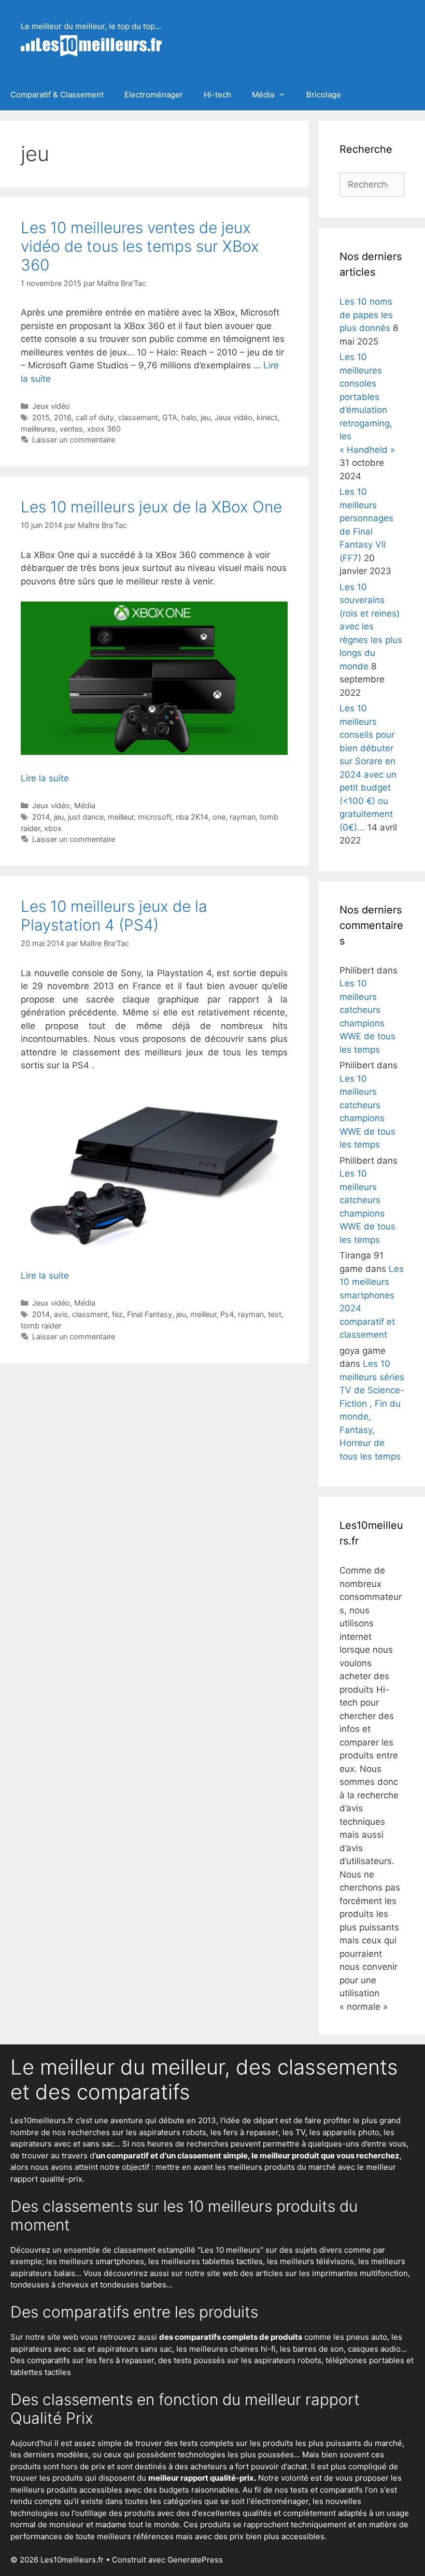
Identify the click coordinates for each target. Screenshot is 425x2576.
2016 (63, 417)
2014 (41, 817)
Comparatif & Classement (57, 95)
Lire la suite (45, 778)
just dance (86, 817)
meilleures (38, 429)
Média (263, 95)
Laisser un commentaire (74, 440)
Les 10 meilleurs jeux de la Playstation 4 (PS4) (114, 915)
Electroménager (154, 95)
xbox (53, 828)
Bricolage (324, 95)
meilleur (121, 817)
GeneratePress (195, 2560)
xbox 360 (104, 429)
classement (138, 417)
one (219, 817)
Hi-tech (217, 95)
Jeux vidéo (51, 406)
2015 (41, 417)
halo (189, 417)
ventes (71, 429)
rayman (243, 817)
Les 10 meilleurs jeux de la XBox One (151, 507)
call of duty (95, 417)
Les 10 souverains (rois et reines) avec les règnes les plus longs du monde (371, 627)
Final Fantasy (150, 1314)
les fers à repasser (244, 2132)
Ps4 (227, 1314)
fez (117, 1314)
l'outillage (89, 2513)
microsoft (155, 817)
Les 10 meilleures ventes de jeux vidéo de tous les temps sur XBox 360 (140, 246)
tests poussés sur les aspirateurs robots (247, 2360)
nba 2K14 (192, 817)
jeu (206, 417)
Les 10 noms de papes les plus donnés (366, 315)
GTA (170, 417)
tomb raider (41, 1326)
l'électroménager (278, 2501)
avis (61, 1314)
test (275, 1314)
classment (90, 1314)
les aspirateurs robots (166, 2132)
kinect (267, 417)
